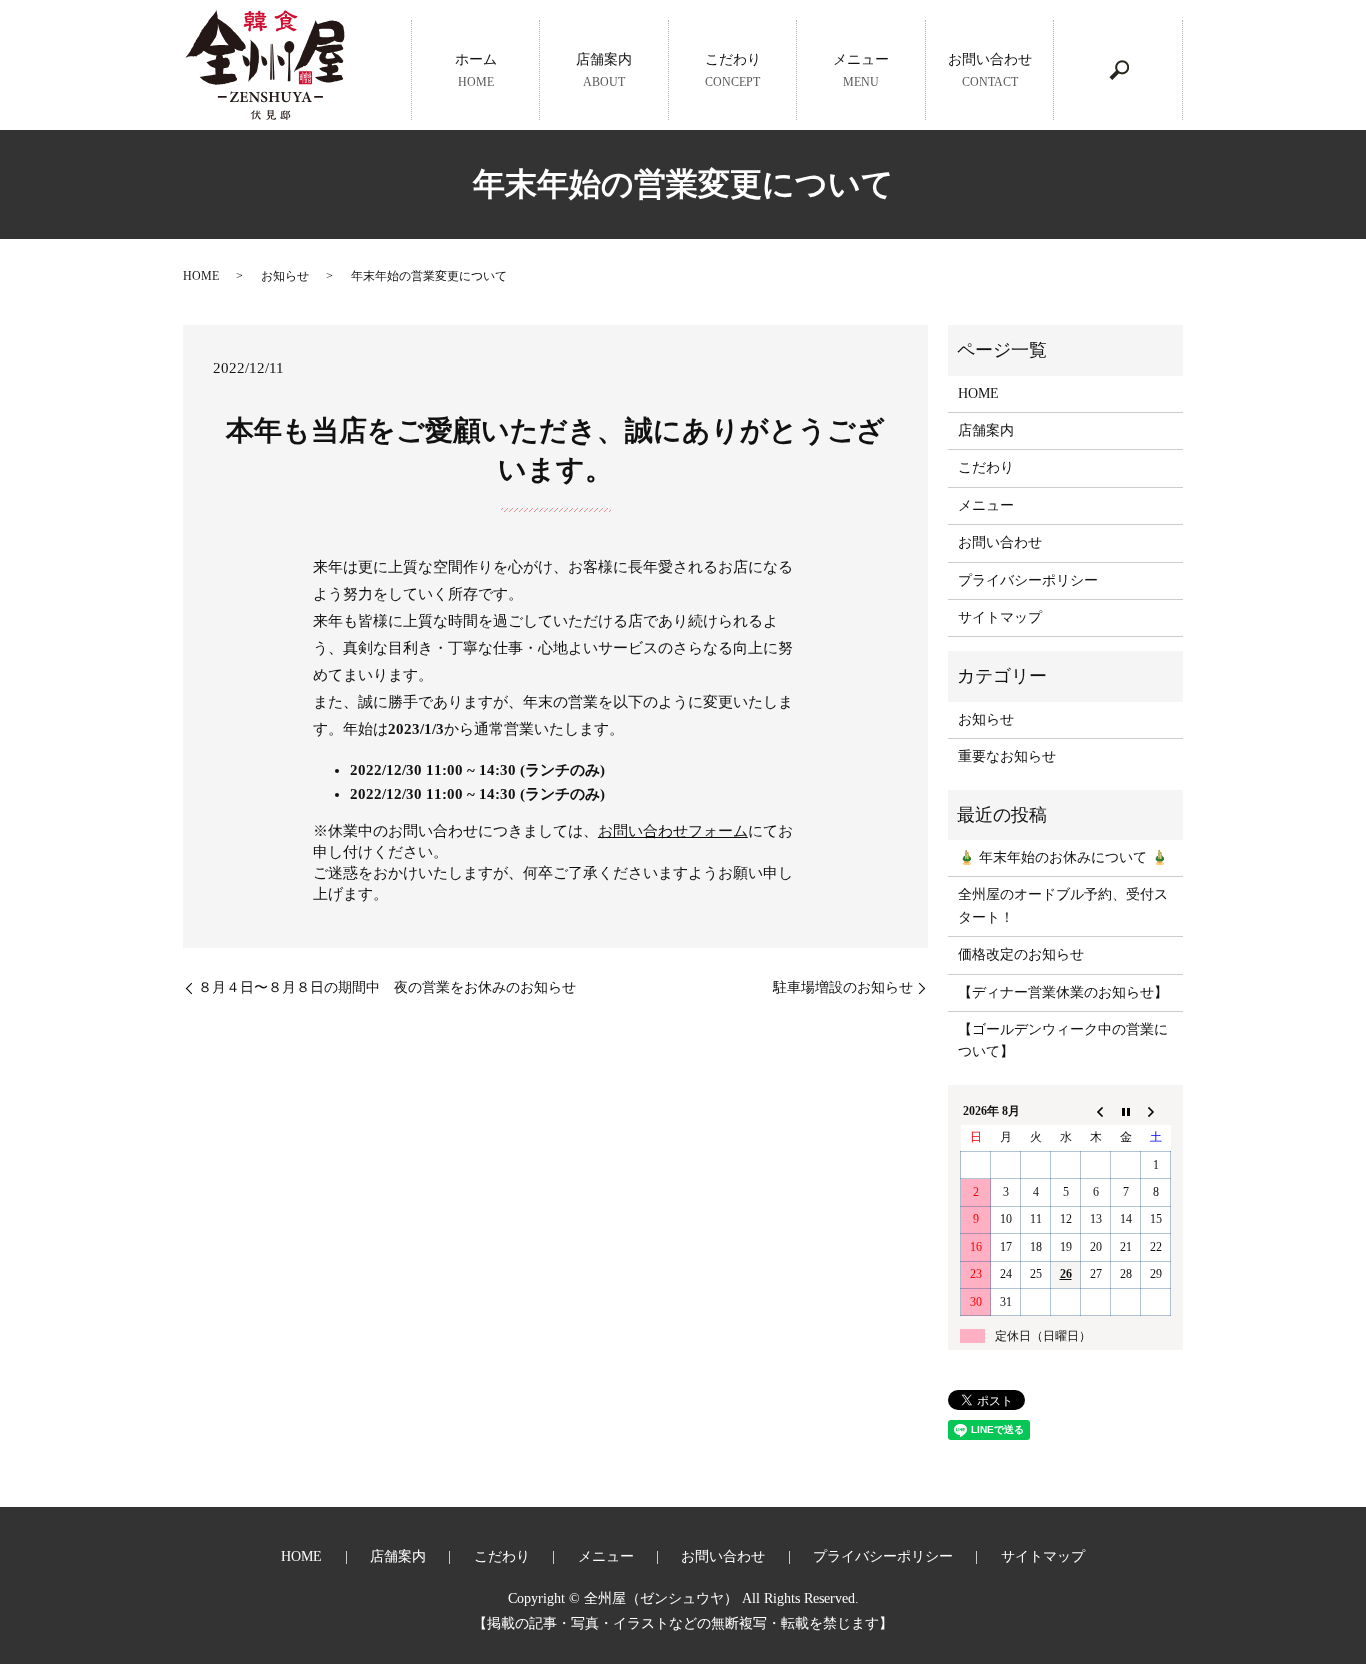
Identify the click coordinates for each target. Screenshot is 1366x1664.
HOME (201, 276)
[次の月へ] (1156, 1111)
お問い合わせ (990, 70)
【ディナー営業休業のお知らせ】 (1063, 992)
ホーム (476, 70)
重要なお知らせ (1007, 756)
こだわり (733, 70)
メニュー (861, 70)
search (1119, 70)
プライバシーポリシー (1028, 580)
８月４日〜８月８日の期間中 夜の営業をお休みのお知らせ (387, 987)
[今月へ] (1126, 1111)
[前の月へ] (1096, 1111)
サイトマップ (1000, 617)
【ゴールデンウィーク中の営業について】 (1063, 1040)
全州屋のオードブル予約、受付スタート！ (1063, 905)
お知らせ (285, 276)
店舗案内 (604, 70)
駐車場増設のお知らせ (843, 987)
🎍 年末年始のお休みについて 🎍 (1063, 857)
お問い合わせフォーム (673, 831)
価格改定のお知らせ (1021, 954)
